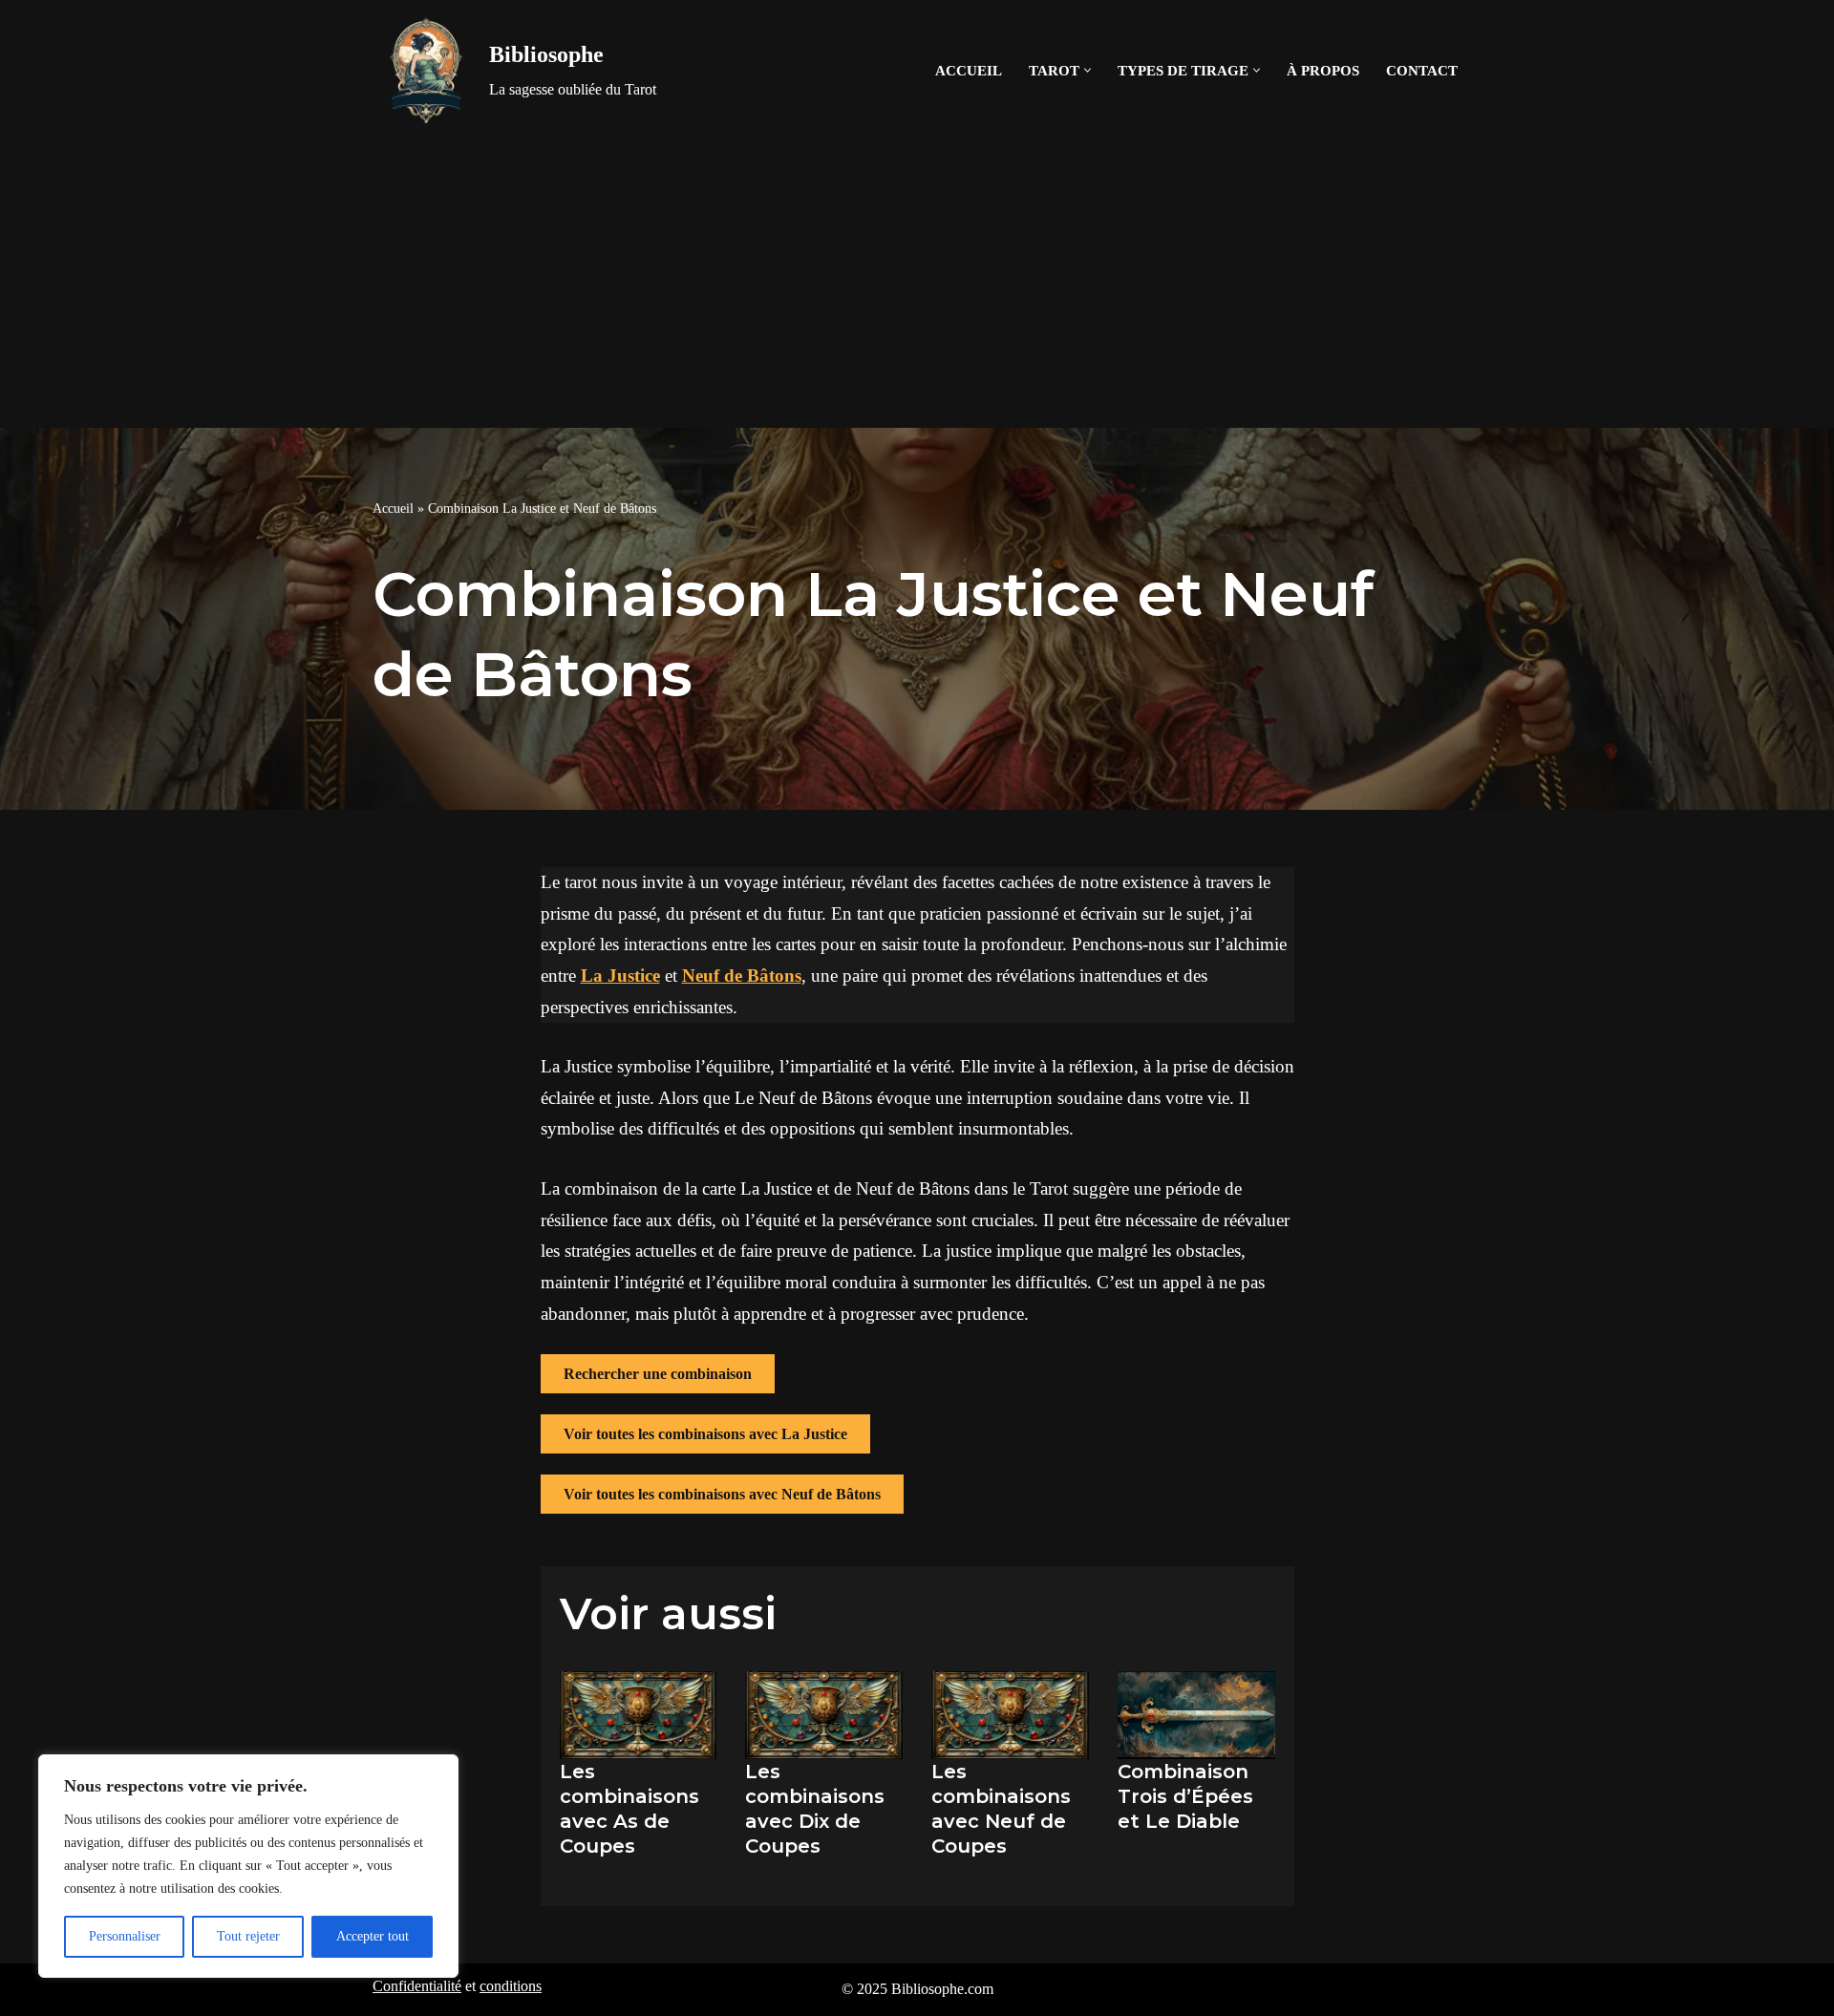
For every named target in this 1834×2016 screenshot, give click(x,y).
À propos (1323, 70)
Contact (1422, 70)
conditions (511, 1986)
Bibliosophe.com (942, 1989)
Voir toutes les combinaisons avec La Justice (705, 1434)
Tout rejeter (248, 1936)
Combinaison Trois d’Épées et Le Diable (1185, 1796)
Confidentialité (417, 1986)
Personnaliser (125, 1936)
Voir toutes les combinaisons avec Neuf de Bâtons (722, 1494)
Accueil (969, 70)
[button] (1088, 70)
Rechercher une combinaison (658, 1374)
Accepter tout (373, 1936)
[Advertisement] (917, 285)
